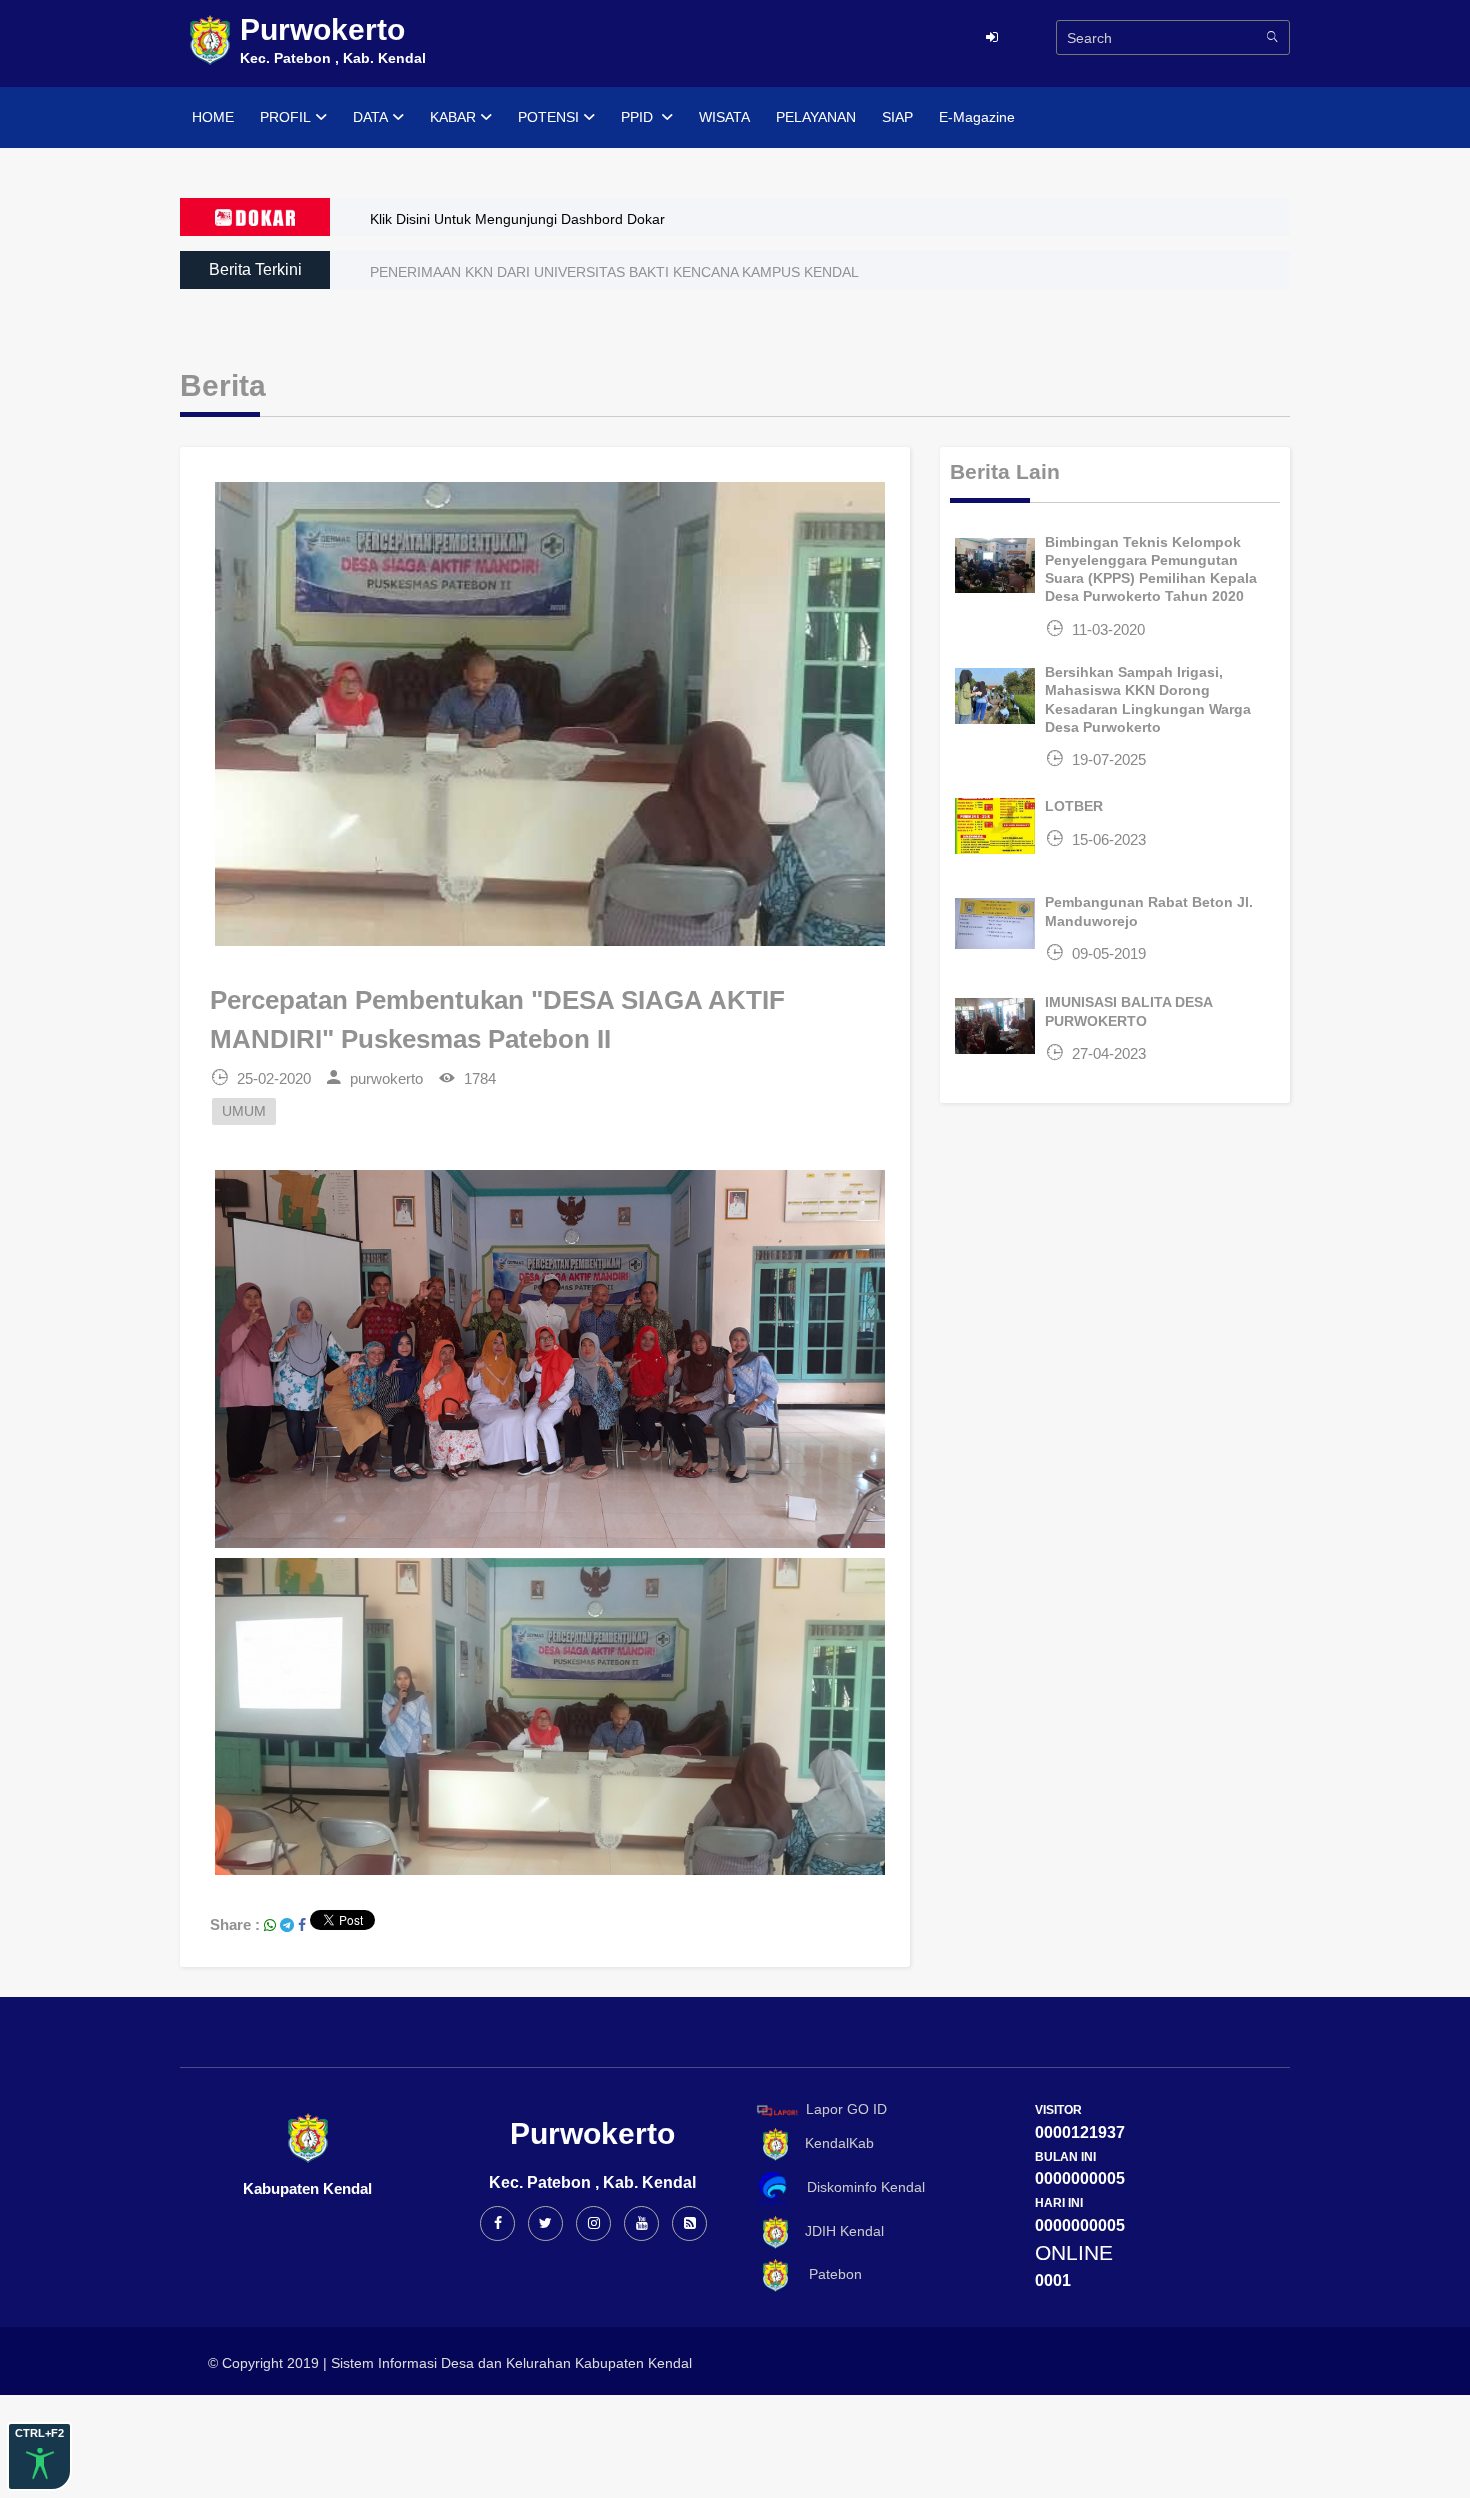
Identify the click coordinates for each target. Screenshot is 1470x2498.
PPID (639, 117)
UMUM (244, 1111)
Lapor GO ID (846, 2109)
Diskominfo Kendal (860, 2187)
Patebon (827, 2274)
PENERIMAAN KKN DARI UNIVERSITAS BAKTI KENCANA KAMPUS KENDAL (614, 272)
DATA (370, 117)
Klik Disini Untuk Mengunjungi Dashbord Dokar (517, 219)
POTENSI (548, 117)
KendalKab (833, 2143)
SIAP (897, 117)
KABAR (453, 117)
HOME (213, 117)
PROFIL (285, 117)
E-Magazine (977, 117)
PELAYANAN (816, 117)
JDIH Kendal (838, 2231)
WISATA (724, 117)
